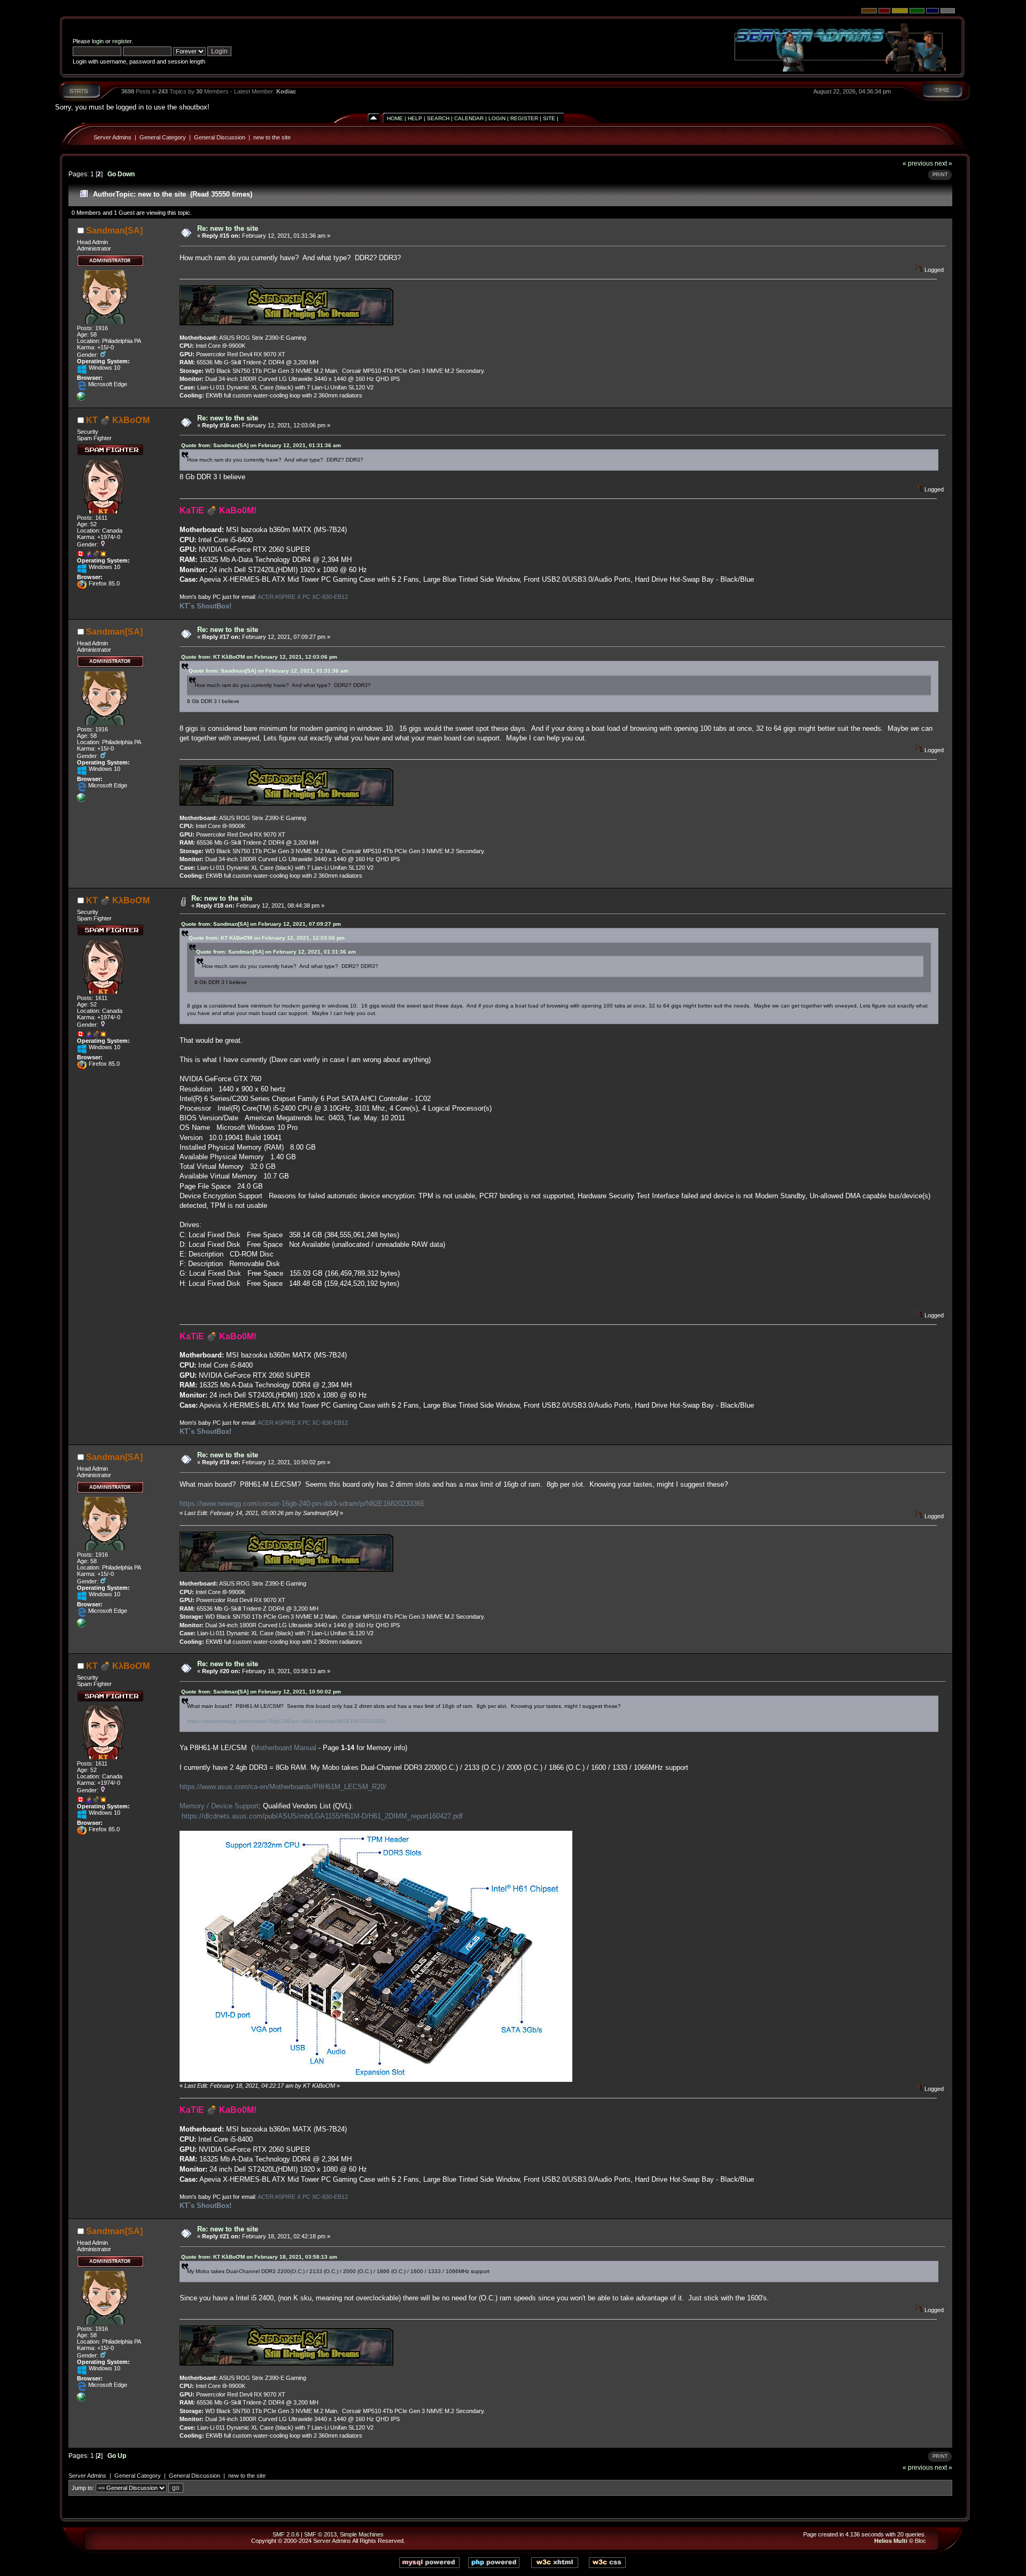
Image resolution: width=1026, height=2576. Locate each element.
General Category (163, 137)
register (122, 41)
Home (395, 118)
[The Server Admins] (81, 399)
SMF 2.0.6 (286, 2534)
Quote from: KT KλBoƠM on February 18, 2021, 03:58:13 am (259, 2257)
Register (524, 118)
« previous (918, 163)
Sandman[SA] (114, 231)
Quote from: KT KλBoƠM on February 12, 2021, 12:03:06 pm (259, 657)
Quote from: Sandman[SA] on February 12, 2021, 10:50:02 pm (261, 1692)
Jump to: (83, 2488)
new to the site (272, 137)
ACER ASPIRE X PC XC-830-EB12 (303, 597)
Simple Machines (362, 2534)
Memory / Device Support (219, 1806)
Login (497, 118)
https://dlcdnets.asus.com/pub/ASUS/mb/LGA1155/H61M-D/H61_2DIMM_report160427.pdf (322, 1816)
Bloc (920, 2541)
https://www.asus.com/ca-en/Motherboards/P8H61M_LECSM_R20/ (283, 1787)
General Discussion (220, 137)
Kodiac (286, 91)
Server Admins (112, 137)
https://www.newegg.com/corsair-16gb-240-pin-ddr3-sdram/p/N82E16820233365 (302, 1504)
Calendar (469, 118)
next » (943, 163)
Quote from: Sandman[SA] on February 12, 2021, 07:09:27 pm (261, 924)
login (98, 41)
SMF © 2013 (320, 2534)
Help (415, 118)
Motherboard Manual (285, 1748)
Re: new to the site (228, 228)
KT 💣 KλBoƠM (118, 420)
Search (438, 118)
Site (549, 118)
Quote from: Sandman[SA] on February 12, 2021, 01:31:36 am (261, 445)
